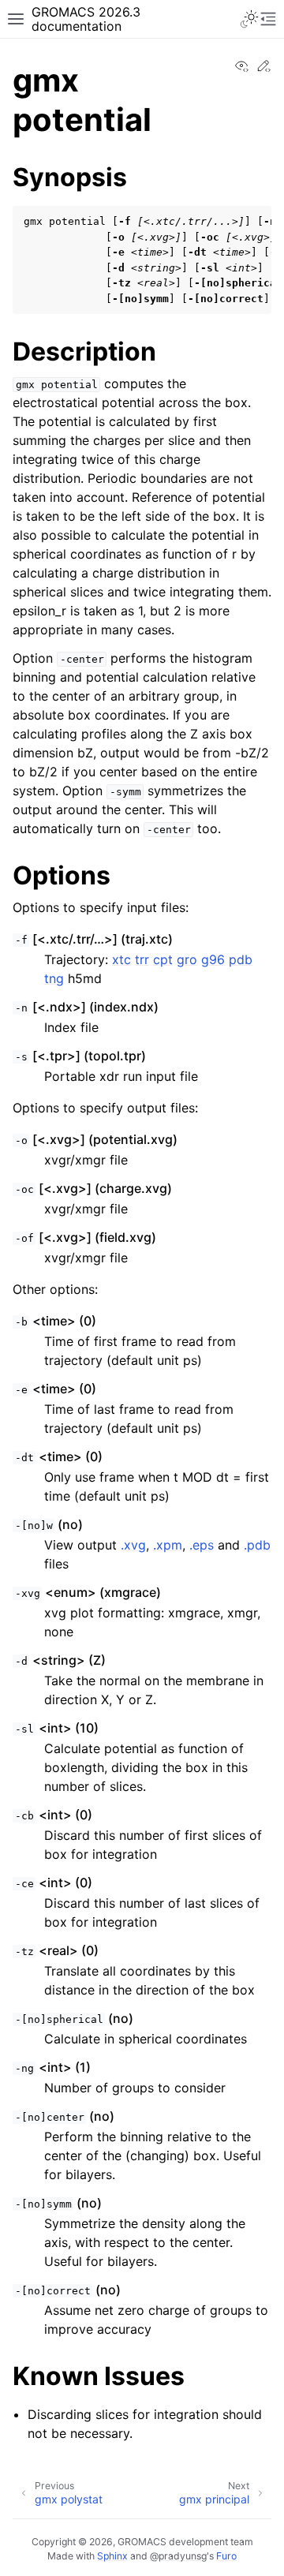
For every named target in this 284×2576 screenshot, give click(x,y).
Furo (226, 2556)
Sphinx (112, 2556)
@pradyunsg (178, 2556)
